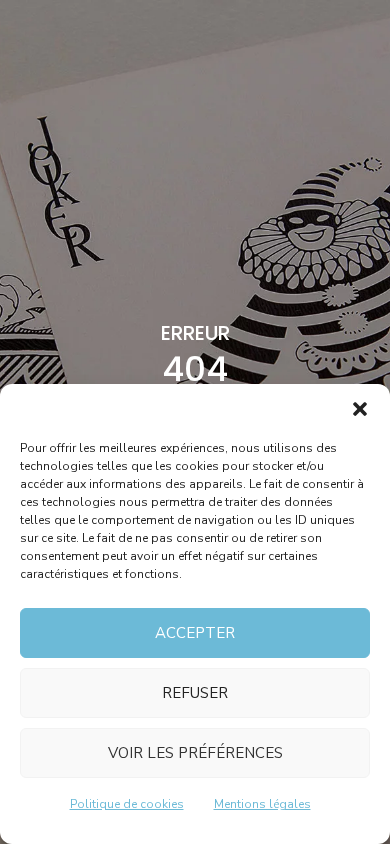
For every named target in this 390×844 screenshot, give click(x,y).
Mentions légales (262, 804)
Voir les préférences (195, 753)
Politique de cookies (127, 804)
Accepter (195, 633)
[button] (360, 409)
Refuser (195, 693)
